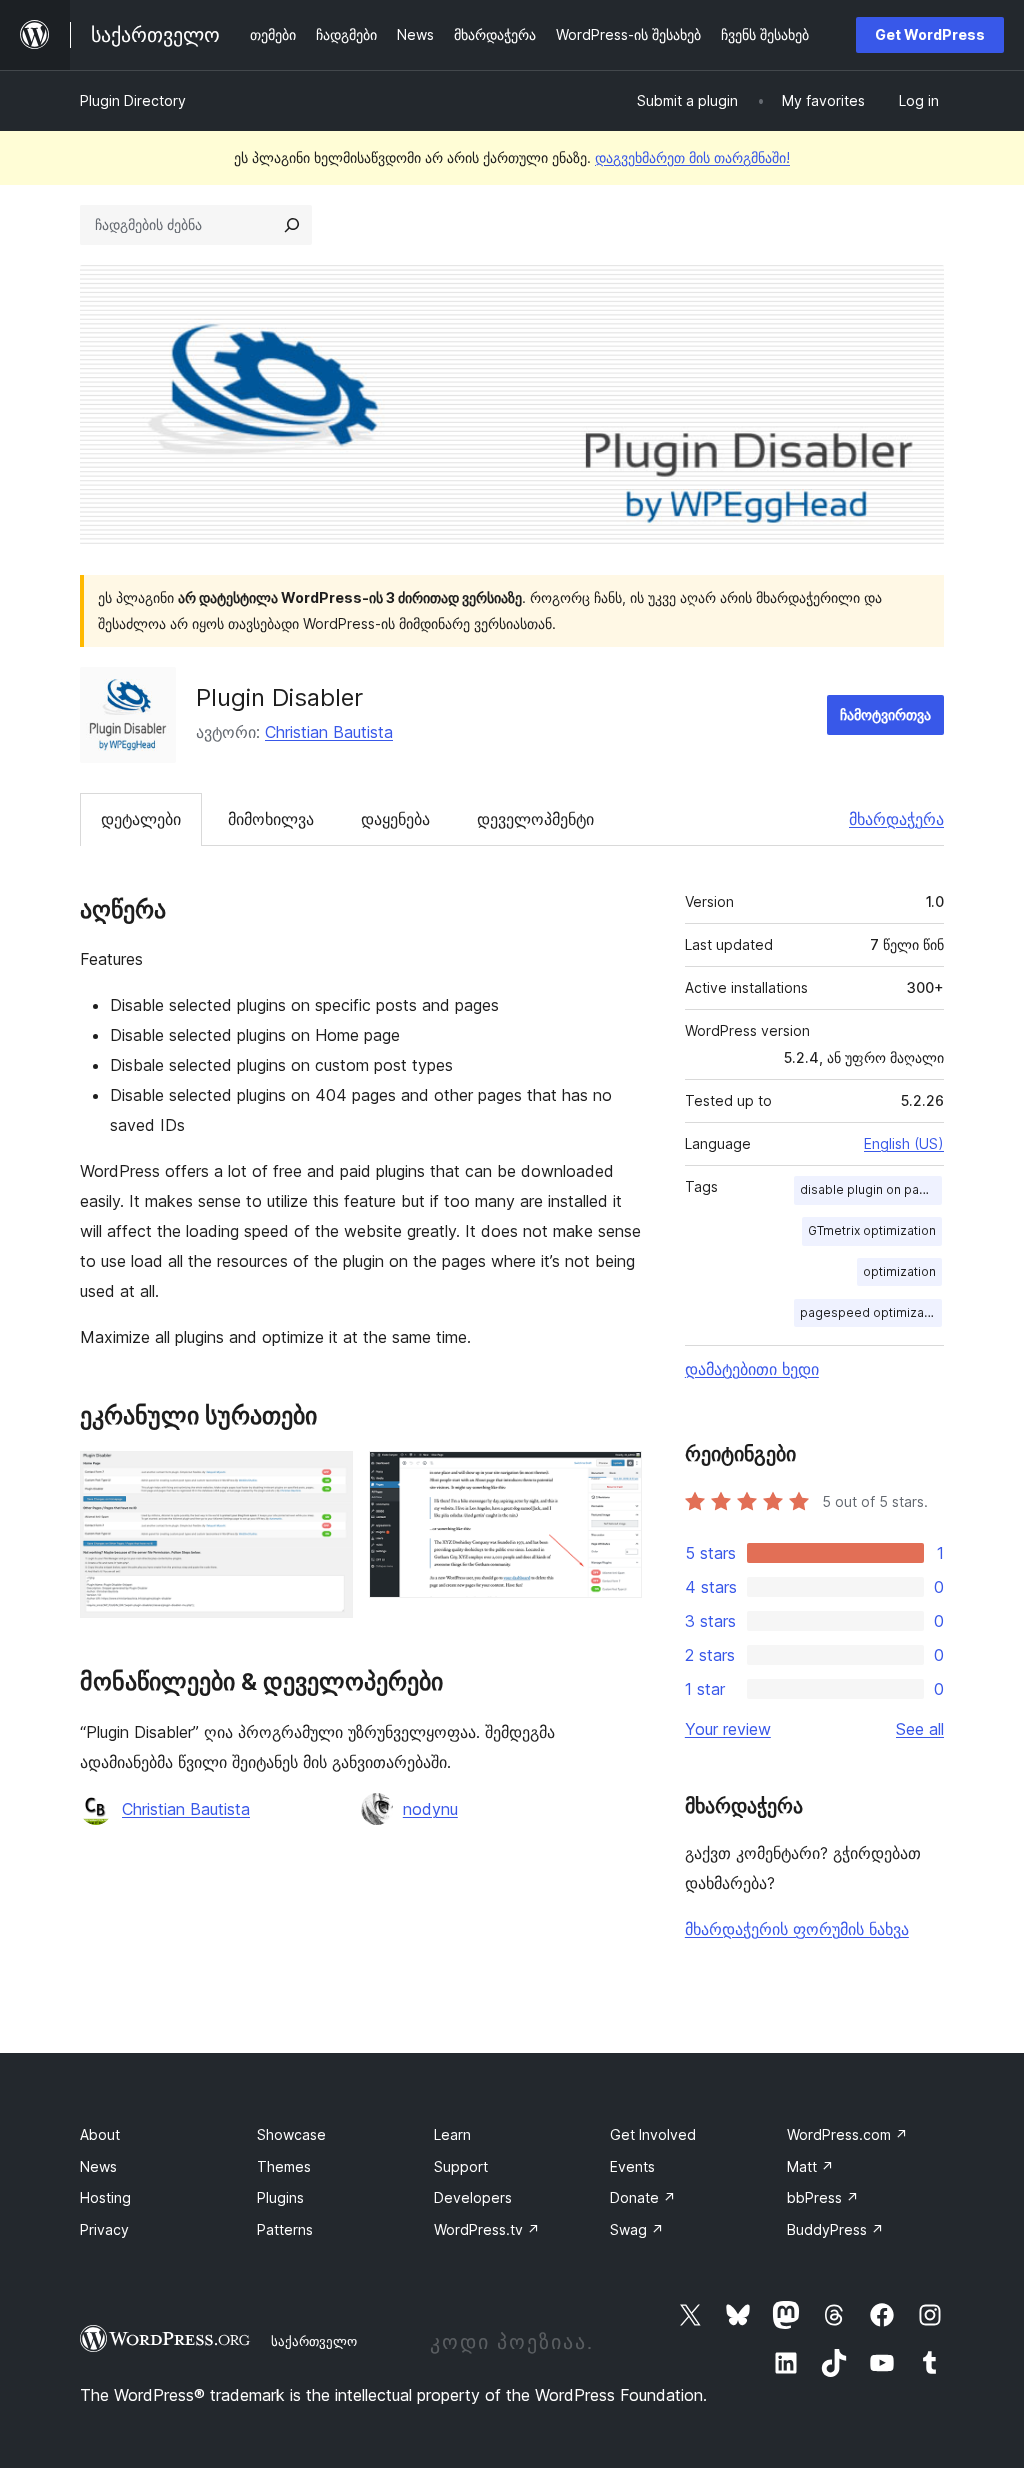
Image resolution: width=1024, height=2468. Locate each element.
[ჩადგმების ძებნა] (292, 225)
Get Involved (653, 2134)
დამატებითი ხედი (752, 1369)
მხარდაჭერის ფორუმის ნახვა (797, 1929)
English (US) (904, 1143)
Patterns (285, 2229)
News (98, 2166)
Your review (728, 1729)
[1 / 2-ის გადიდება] (326, 1478)
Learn (452, 2134)
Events (632, 2166)
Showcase (291, 2134)
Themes (284, 2166)
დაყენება (395, 819)
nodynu (430, 1809)
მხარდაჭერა (896, 819)
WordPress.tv (487, 2229)
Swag (637, 2229)
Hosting (105, 2197)
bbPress (823, 2197)
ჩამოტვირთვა (885, 714)
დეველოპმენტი (535, 819)
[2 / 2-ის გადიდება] (615, 1478)
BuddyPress (835, 2229)
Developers (473, 2197)
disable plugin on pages (871, 1189)
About (100, 2134)
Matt (810, 2166)
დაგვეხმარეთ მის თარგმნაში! (692, 157)
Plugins (280, 2197)
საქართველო (314, 2341)
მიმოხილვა (271, 819)
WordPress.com (847, 2134)
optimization (899, 1271)
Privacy (104, 2229)
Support (461, 2166)
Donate (643, 2197)
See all (920, 1729)
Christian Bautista (329, 732)
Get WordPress (930, 34)
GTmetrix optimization (872, 1230)
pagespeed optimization (871, 1312)
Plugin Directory (133, 100)
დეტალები (141, 819)
